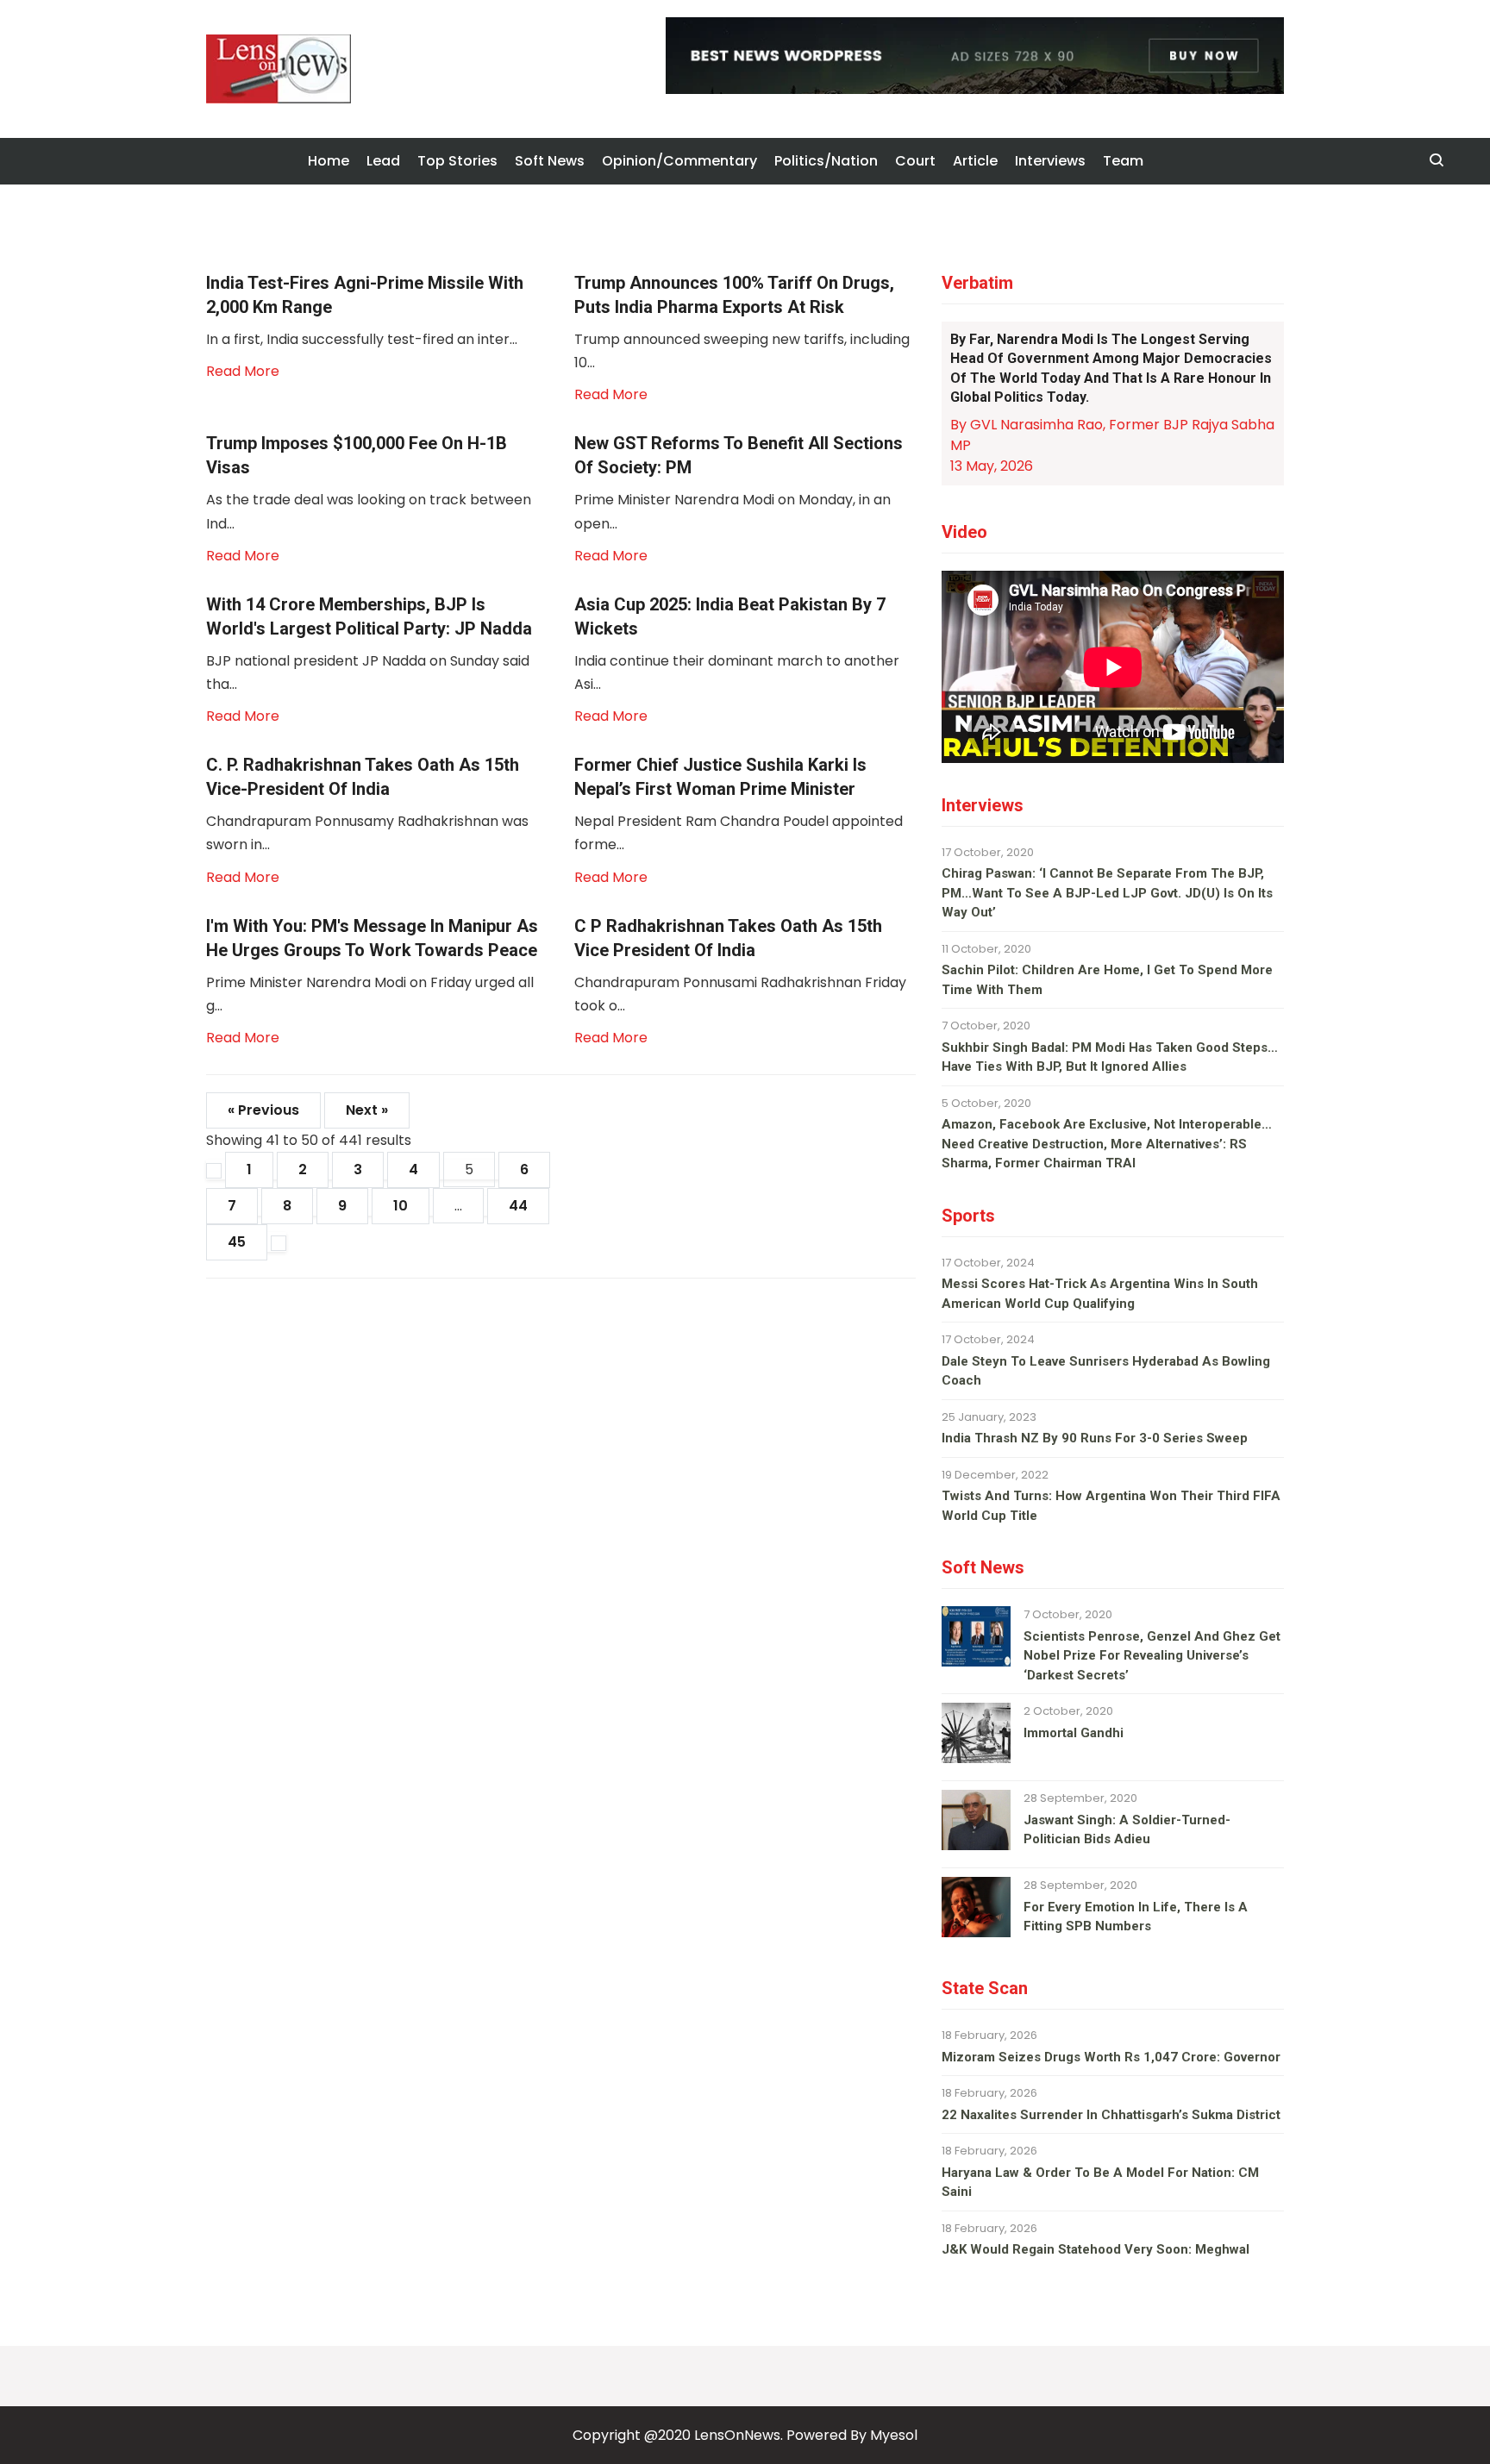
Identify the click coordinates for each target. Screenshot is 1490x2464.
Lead (383, 161)
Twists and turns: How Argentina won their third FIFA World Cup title (1111, 1506)
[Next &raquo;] (279, 1243)
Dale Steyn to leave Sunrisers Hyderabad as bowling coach (1106, 1371)
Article (975, 161)
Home (329, 161)
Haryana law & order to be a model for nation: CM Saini (1100, 2183)
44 (518, 1206)
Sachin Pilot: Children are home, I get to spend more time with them (1107, 980)
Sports (968, 1216)
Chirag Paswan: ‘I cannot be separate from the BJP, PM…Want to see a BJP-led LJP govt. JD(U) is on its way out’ (1107, 893)
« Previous (263, 1110)
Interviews (1050, 161)
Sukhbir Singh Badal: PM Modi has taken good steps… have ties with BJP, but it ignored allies (1110, 1057)
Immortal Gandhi (1074, 1733)
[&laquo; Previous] (214, 1171)
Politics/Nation (826, 161)
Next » (367, 1110)
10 (401, 1206)
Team (1123, 161)
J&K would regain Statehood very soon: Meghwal (1096, 2249)
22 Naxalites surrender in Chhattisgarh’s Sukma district (1111, 2115)
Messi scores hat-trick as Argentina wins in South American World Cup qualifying (1100, 1294)
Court (915, 161)
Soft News (550, 161)
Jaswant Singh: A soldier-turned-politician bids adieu (1127, 1830)
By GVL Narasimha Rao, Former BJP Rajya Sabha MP (1112, 435)
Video (964, 532)
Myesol (894, 2435)
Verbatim (977, 283)
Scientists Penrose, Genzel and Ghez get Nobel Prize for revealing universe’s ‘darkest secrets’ (1152, 1656)
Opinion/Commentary (679, 161)
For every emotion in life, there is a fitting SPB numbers (1136, 1917)
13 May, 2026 (992, 466)
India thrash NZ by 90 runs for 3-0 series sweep (1095, 1438)
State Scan (985, 1988)
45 (237, 1242)
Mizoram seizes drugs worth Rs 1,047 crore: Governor (1111, 2057)
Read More (243, 371)
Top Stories (457, 161)
